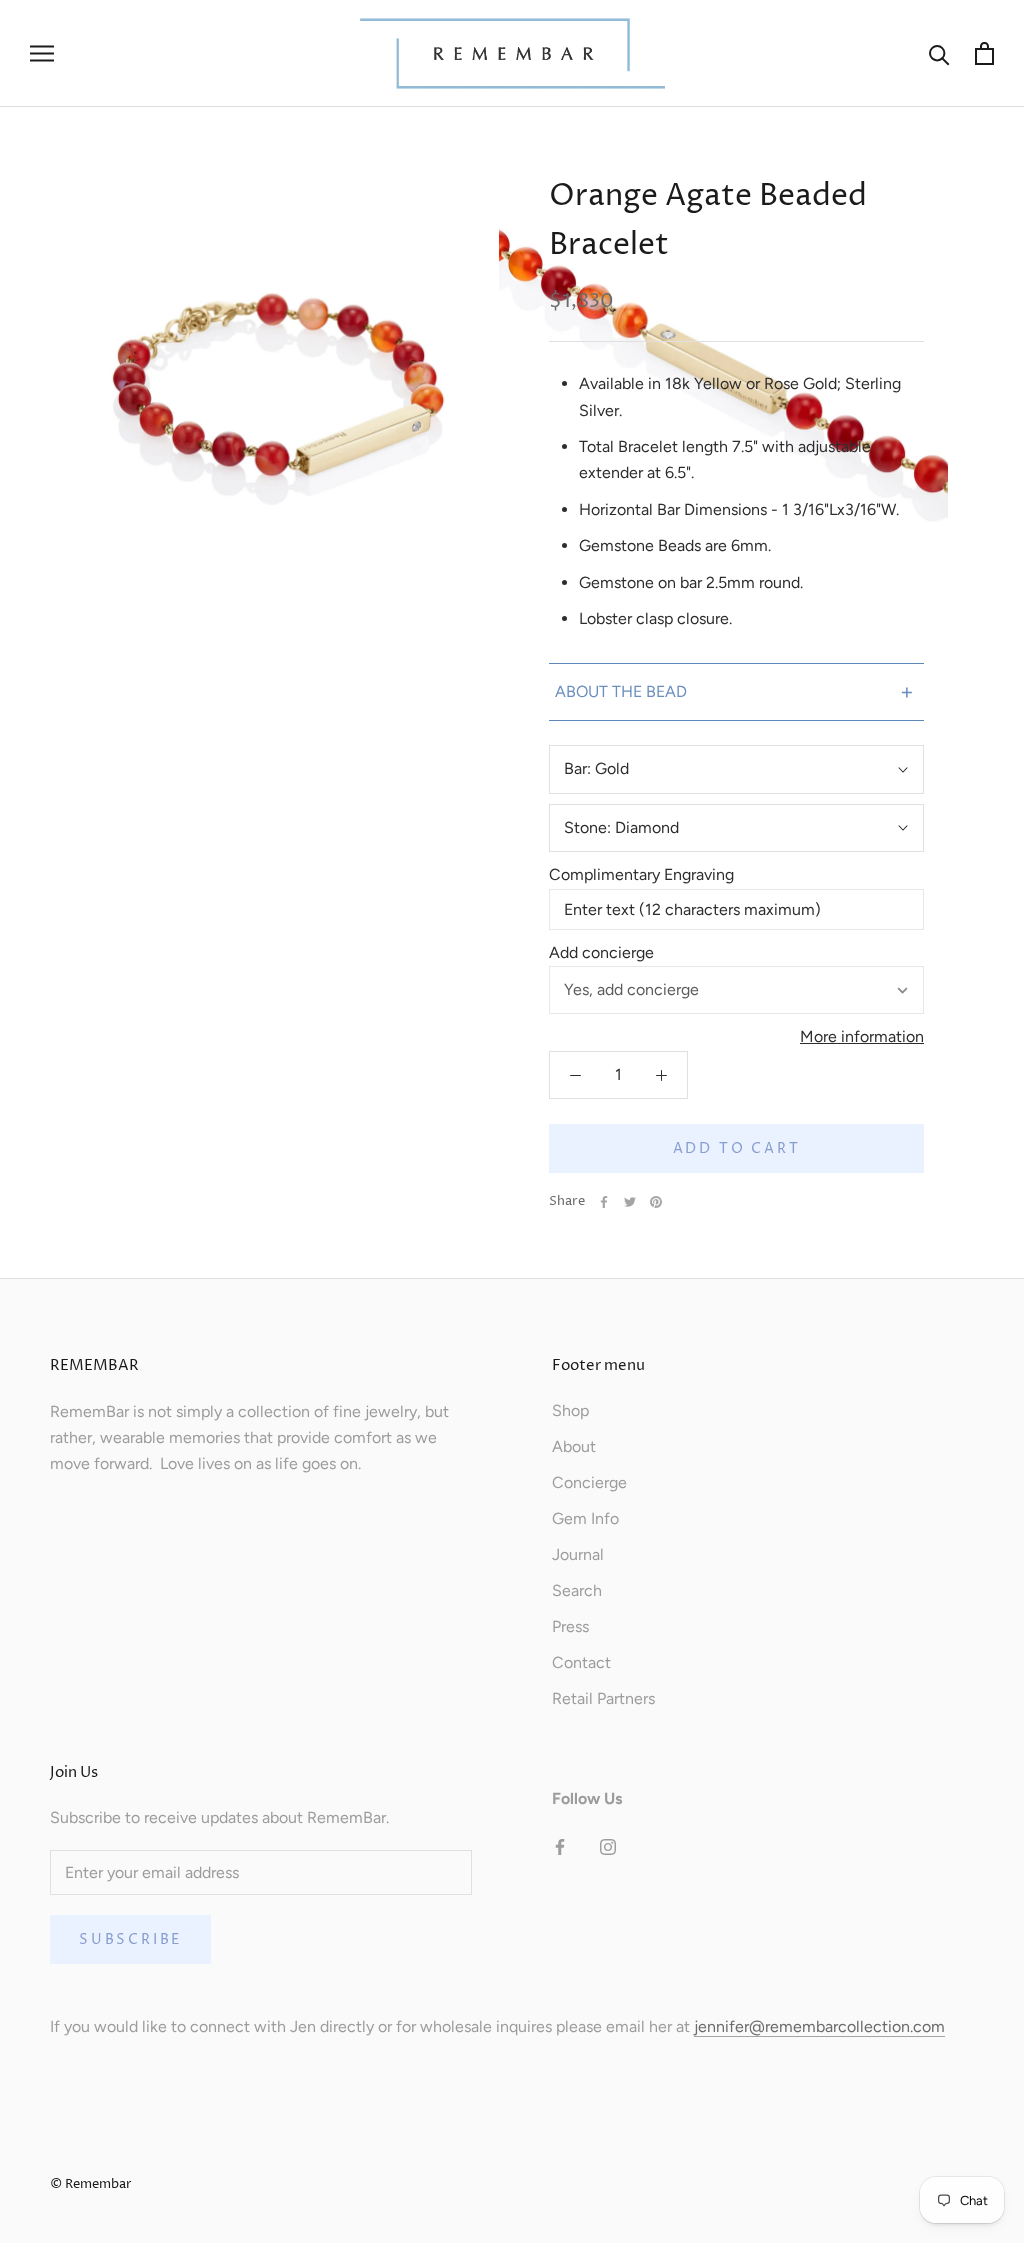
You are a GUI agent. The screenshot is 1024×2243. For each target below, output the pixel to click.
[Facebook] (604, 1202)
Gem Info (585, 1518)
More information (862, 1036)
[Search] (939, 53)
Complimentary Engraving (641, 874)
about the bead (734, 691)
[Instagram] (608, 1846)
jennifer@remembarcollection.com (819, 2026)
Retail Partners (603, 1698)
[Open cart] (984, 53)
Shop (570, 1410)
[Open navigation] (42, 54)
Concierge (589, 1482)
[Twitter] (630, 1202)
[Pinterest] (656, 1202)
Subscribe (130, 1939)
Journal (578, 1554)
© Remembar (91, 2184)
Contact (581, 1662)
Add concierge (601, 952)
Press (570, 1626)
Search (577, 1590)
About (574, 1446)
